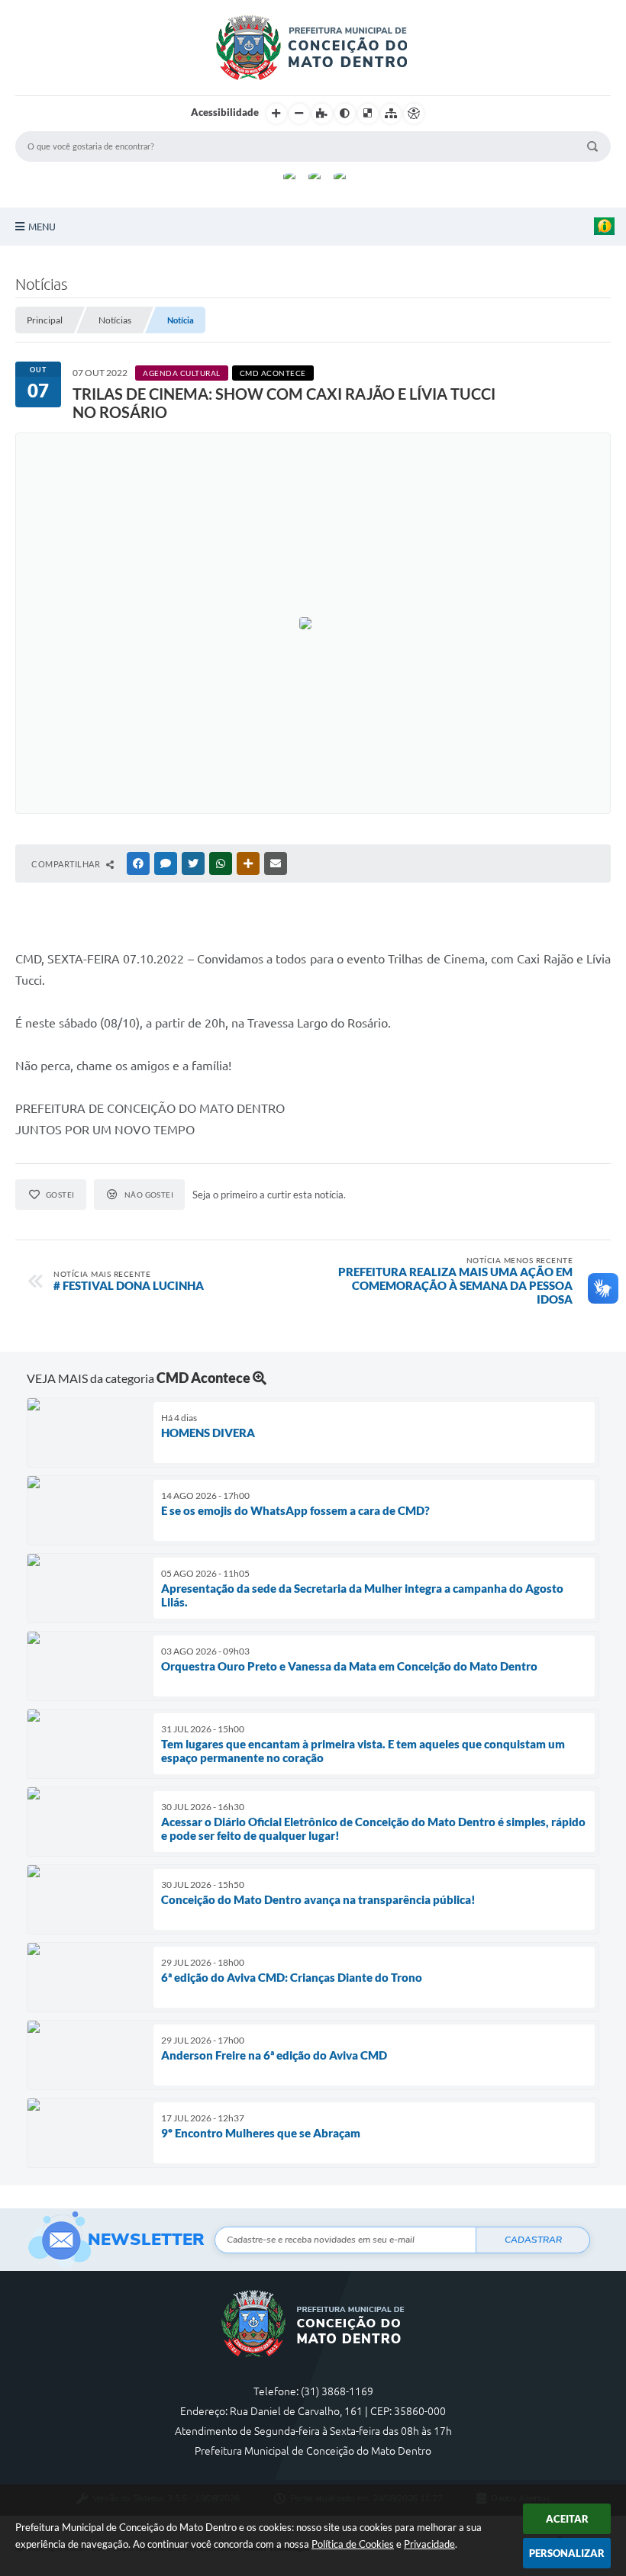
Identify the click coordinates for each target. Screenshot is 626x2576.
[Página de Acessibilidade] (414, 114)
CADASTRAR (533, 2240)
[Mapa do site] (391, 114)
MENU (42, 227)
